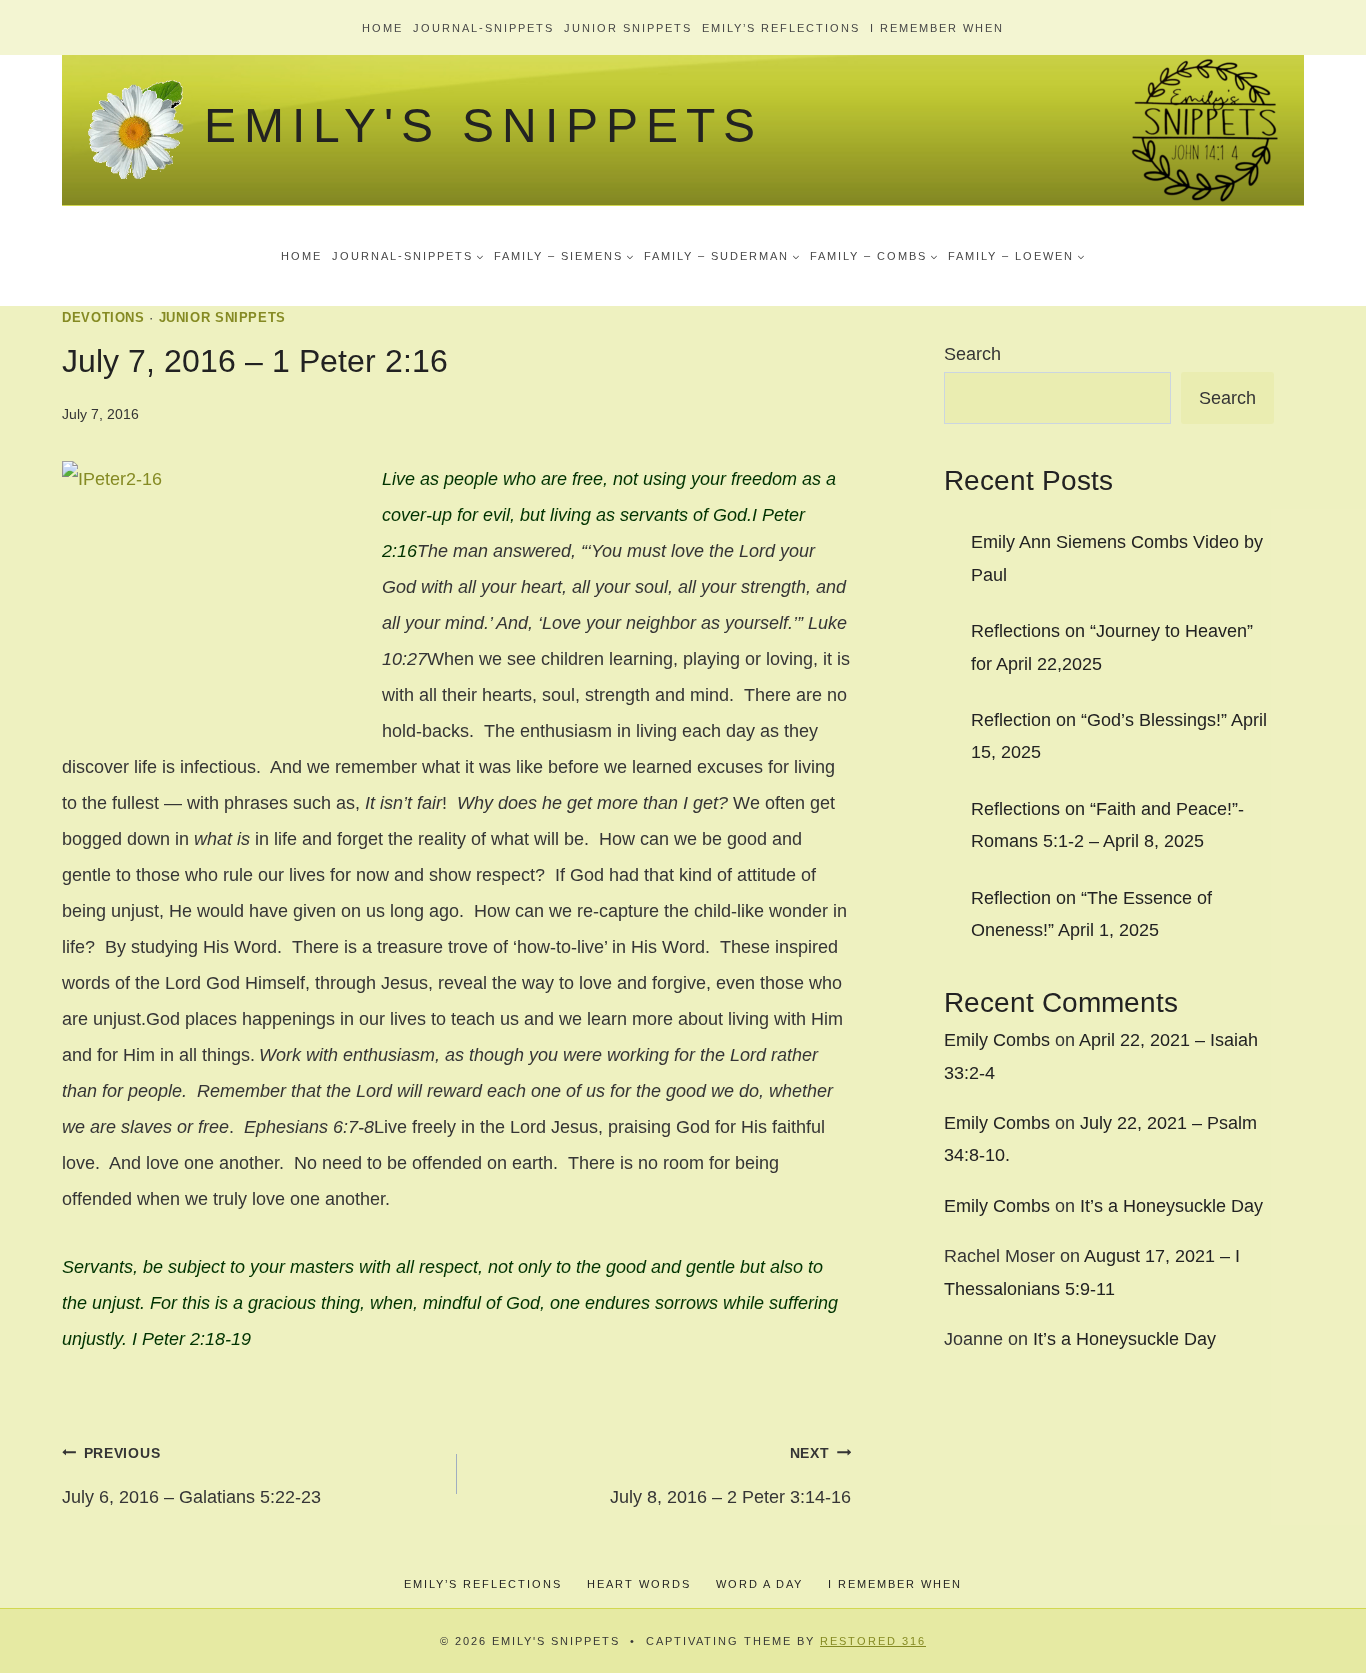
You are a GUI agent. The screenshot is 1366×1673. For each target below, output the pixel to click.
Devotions (103, 318)
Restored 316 (873, 1641)
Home (382, 28)
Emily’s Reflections (781, 28)
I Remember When (937, 28)
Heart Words (639, 1584)
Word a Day (759, 1584)
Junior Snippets (628, 28)
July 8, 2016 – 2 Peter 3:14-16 (730, 1476)
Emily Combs (997, 1040)
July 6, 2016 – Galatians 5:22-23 (191, 1476)
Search (972, 354)
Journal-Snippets (483, 28)
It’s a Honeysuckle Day (1171, 1206)
